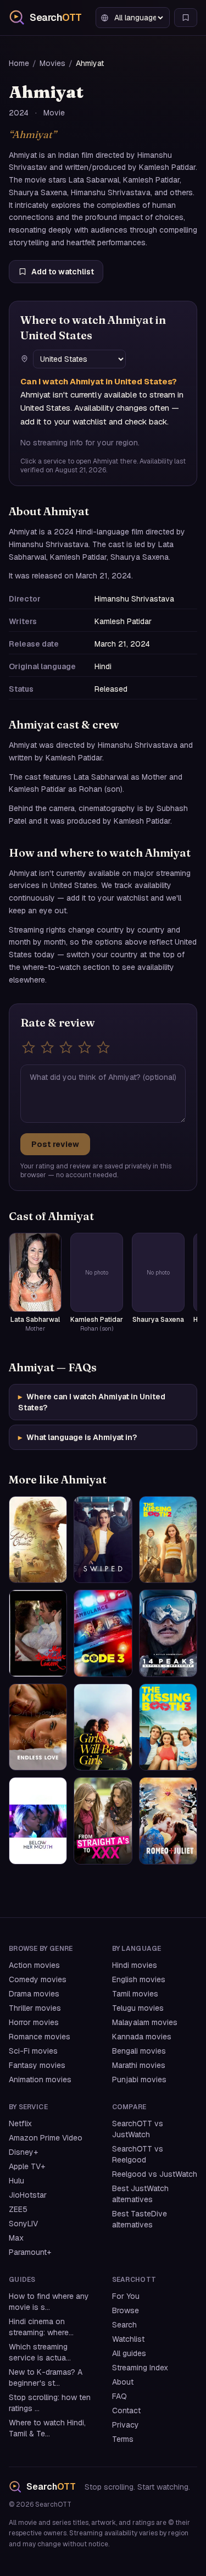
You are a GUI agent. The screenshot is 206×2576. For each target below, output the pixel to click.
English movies (139, 1979)
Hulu (16, 2181)
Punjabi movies (139, 2079)
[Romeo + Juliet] (168, 1821)
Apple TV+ (27, 2166)
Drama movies (34, 1994)
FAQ (119, 2396)
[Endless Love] (38, 1727)
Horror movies (34, 2022)
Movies (52, 63)
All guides (129, 2353)
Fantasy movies (37, 2065)
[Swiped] (103, 1540)
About (123, 2382)
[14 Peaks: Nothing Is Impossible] (168, 1633)
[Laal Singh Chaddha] (38, 1540)
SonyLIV (23, 2224)
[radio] (29, 1047)
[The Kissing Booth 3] (168, 1727)
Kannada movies (142, 2037)
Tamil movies (135, 1994)
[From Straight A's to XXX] (103, 1821)
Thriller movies (35, 2008)
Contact (126, 2410)
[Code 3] (103, 1633)
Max (16, 2238)
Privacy (126, 2425)
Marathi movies (139, 2065)
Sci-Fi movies (33, 2051)
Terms (123, 2439)
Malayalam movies (145, 2022)
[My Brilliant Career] (38, 1633)
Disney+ (23, 2152)
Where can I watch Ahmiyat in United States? (92, 1402)
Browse (126, 2310)
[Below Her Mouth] (38, 1821)
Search (124, 2325)
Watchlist (128, 2339)
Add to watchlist (63, 272)
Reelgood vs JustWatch (155, 2174)
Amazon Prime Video (46, 2138)
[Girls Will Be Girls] (103, 1727)
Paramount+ (30, 2252)
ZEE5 (18, 2209)
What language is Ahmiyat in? (77, 1437)
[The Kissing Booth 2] (168, 1540)
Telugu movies (138, 2008)
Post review (55, 1144)
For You (126, 2296)
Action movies (34, 1965)
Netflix (20, 2123)
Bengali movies (139, 2051)
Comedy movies (38, 1979)
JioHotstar (28, 2195)
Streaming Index (140, 2368)
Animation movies (40, 2079)
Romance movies (40, 2037)
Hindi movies (135, 1965)
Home (19, 63)
